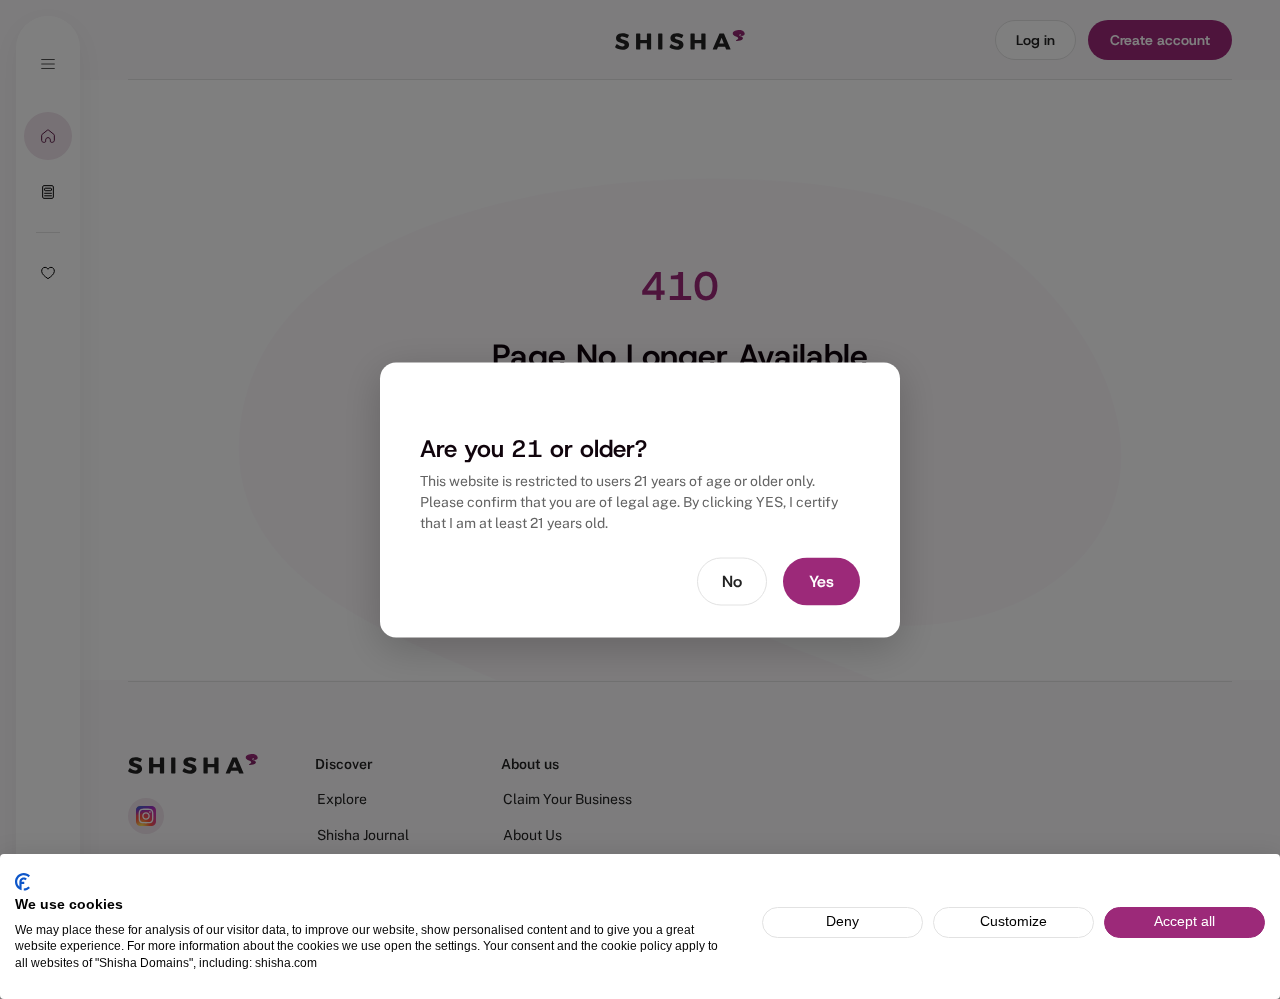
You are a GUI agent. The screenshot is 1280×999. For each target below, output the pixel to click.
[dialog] (640, 499)
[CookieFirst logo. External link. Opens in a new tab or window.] (22, 882)
